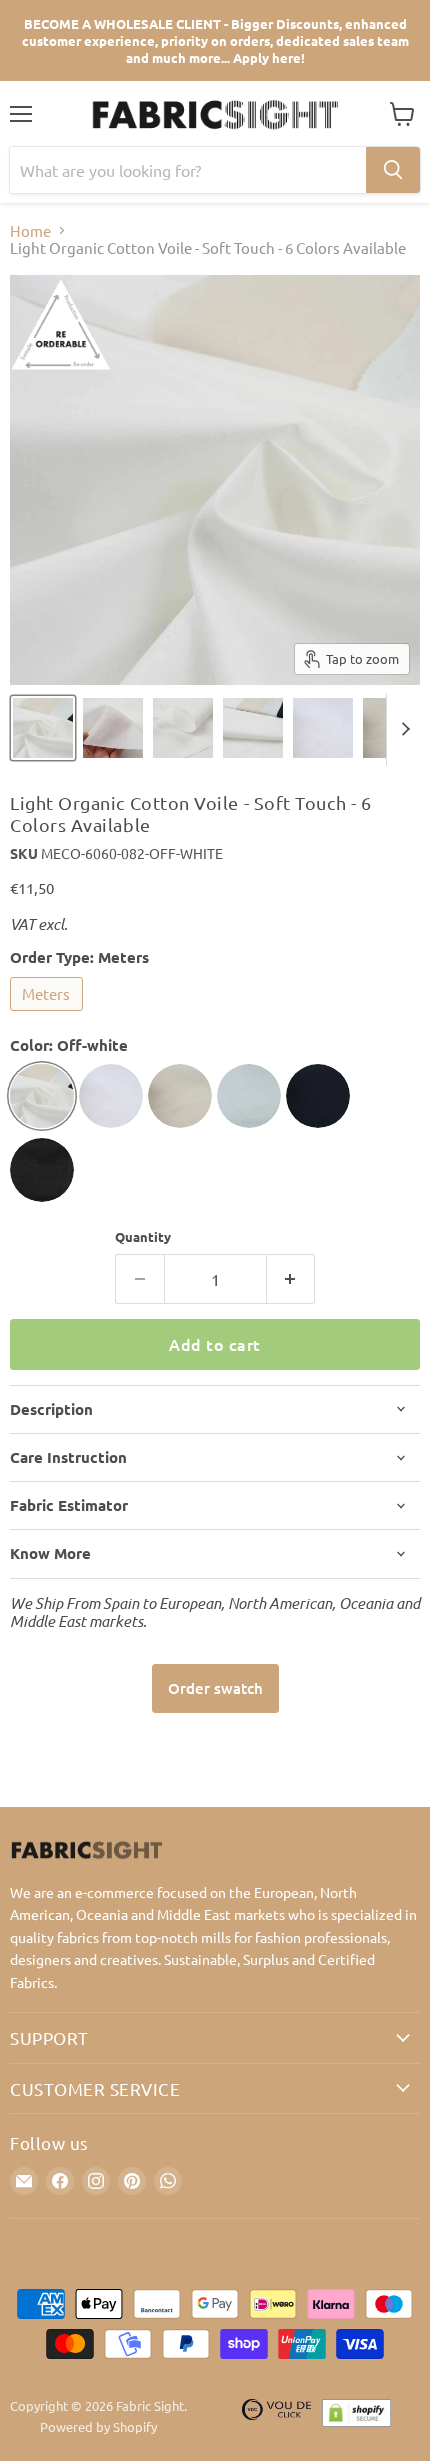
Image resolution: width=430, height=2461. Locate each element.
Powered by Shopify (98, 2426)
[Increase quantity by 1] (291, 1279)
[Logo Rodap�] (277, 2417)
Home (30, 230)
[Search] (393, 170)
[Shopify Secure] (357, 2417)
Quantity (143, 1236)
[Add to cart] (215, 1688)
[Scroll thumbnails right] (402, 730)
